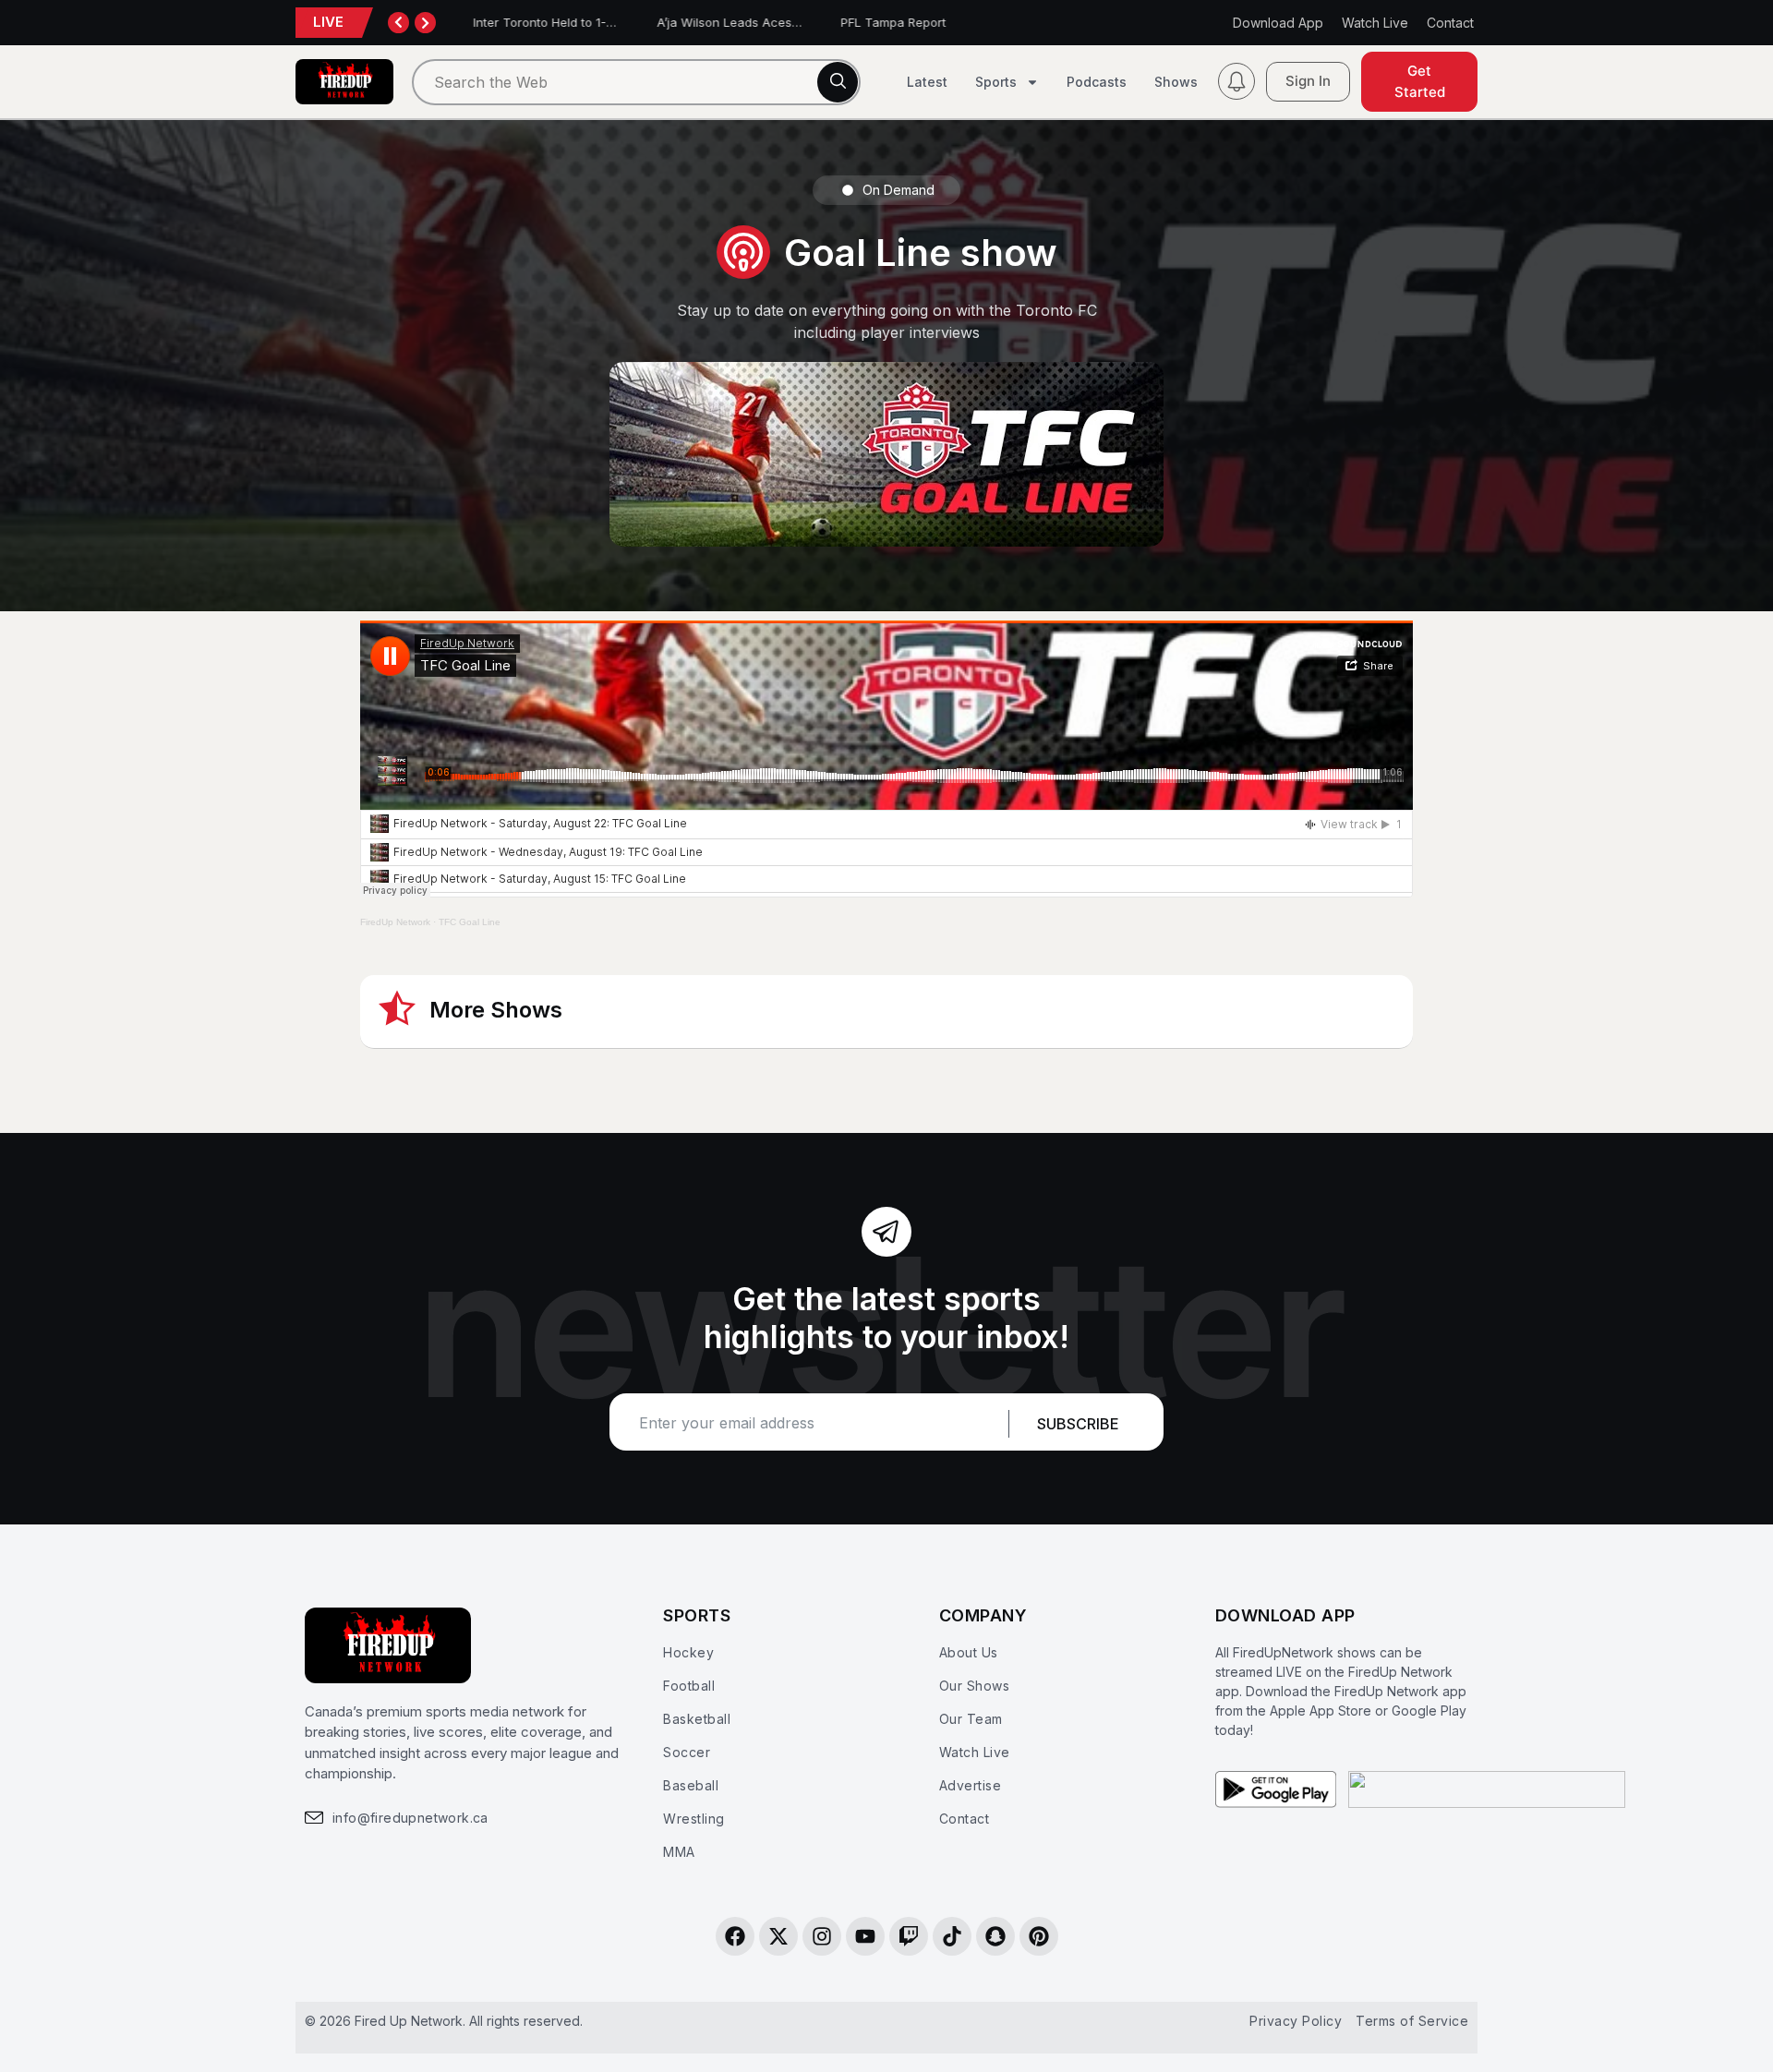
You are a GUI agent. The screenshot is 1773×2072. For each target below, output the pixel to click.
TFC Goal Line (470, 922)
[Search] (838, 82)
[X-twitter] (778, 1936)
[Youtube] (865, 1936)
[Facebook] (735, 1936)
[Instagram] (822, 1936)
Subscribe (1078, 1424)
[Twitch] (909, 1936)
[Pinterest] (1039, 1936)
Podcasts (1097, 82)
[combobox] (636, 82)
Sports (996, 82)
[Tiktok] (952, 1936)
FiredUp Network (395, 922)
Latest (927, 82)
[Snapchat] (995, 1936)
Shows (1176, 82)
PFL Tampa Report (884, 22)
